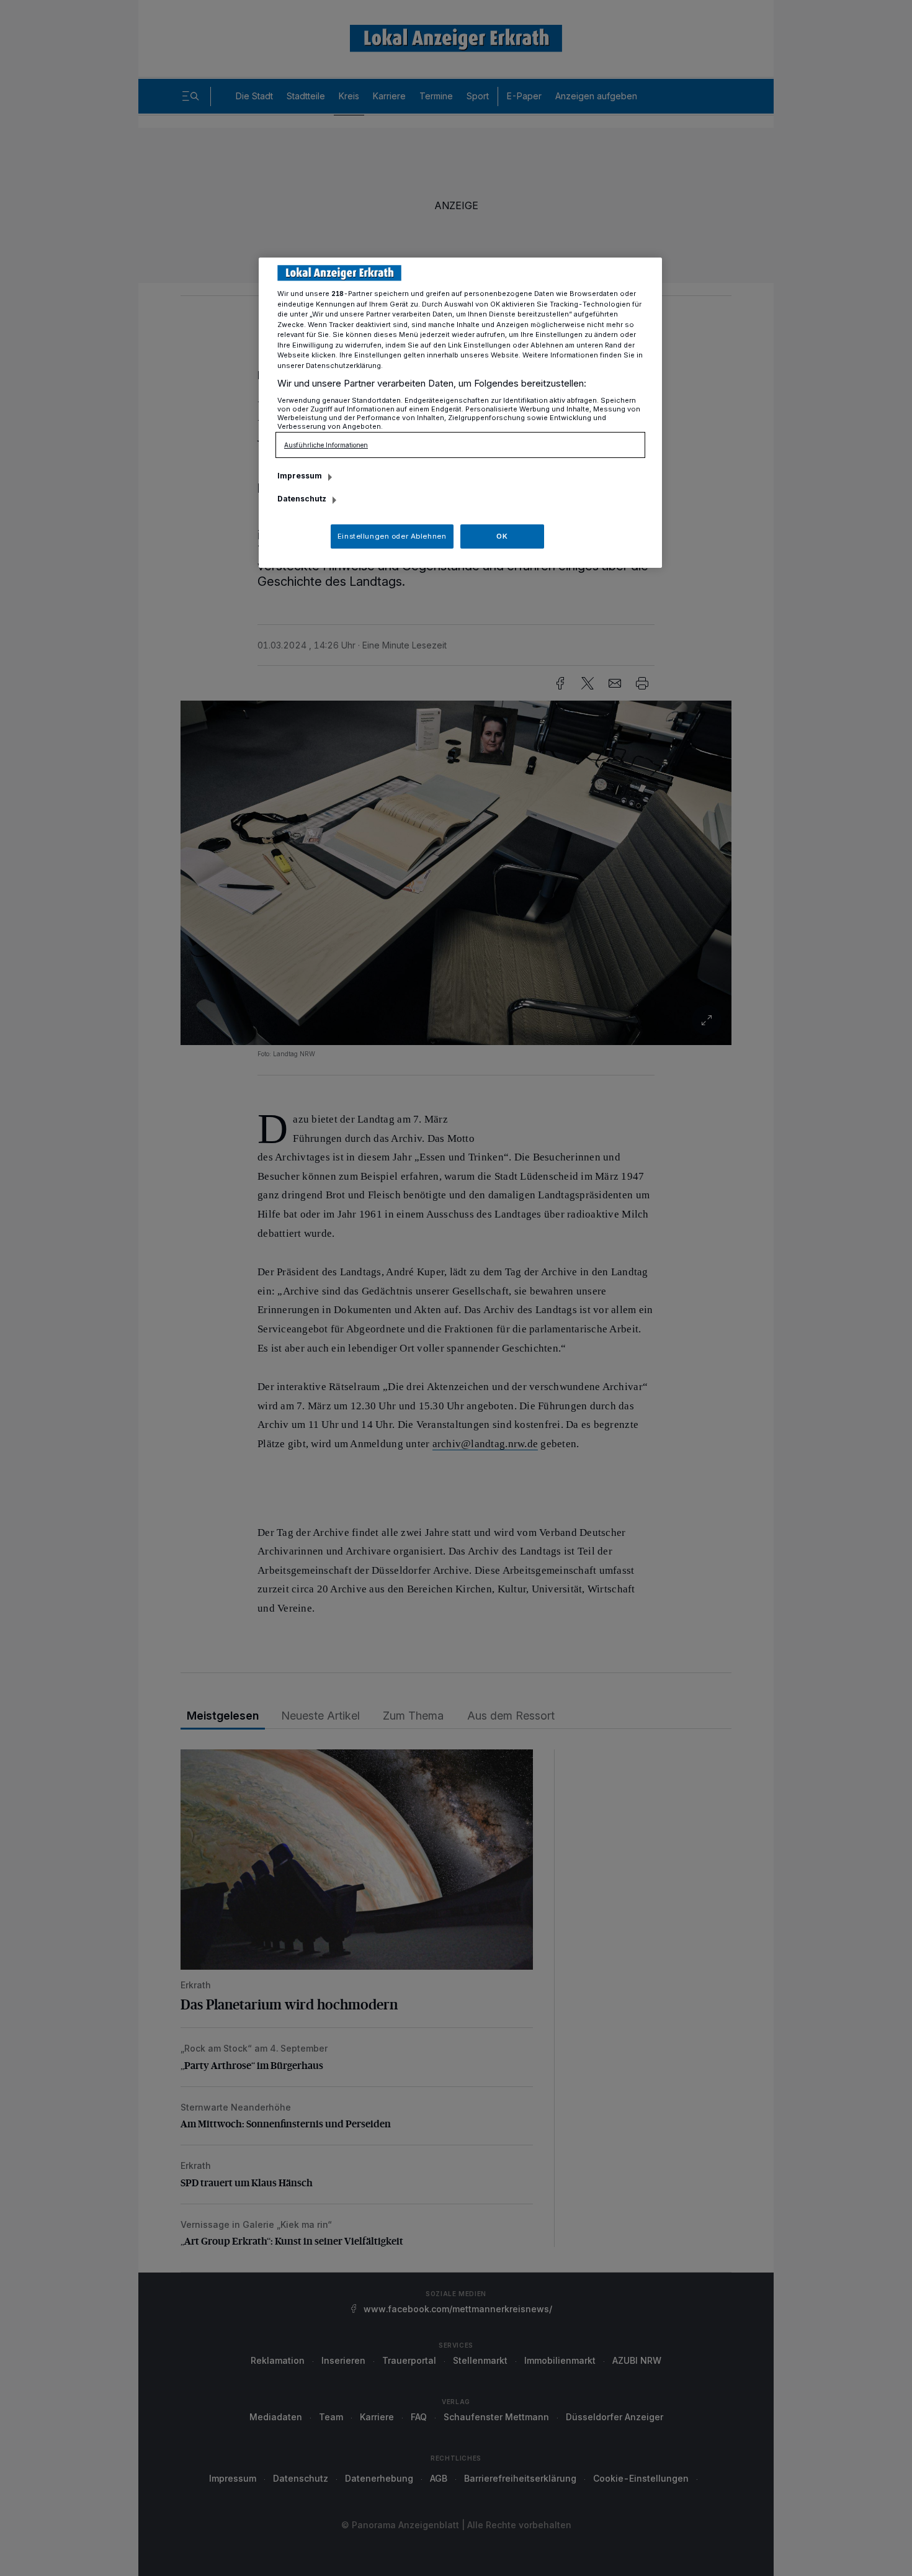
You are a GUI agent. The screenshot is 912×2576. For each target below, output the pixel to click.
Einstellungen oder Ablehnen (392, 536)
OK (502, 536)
